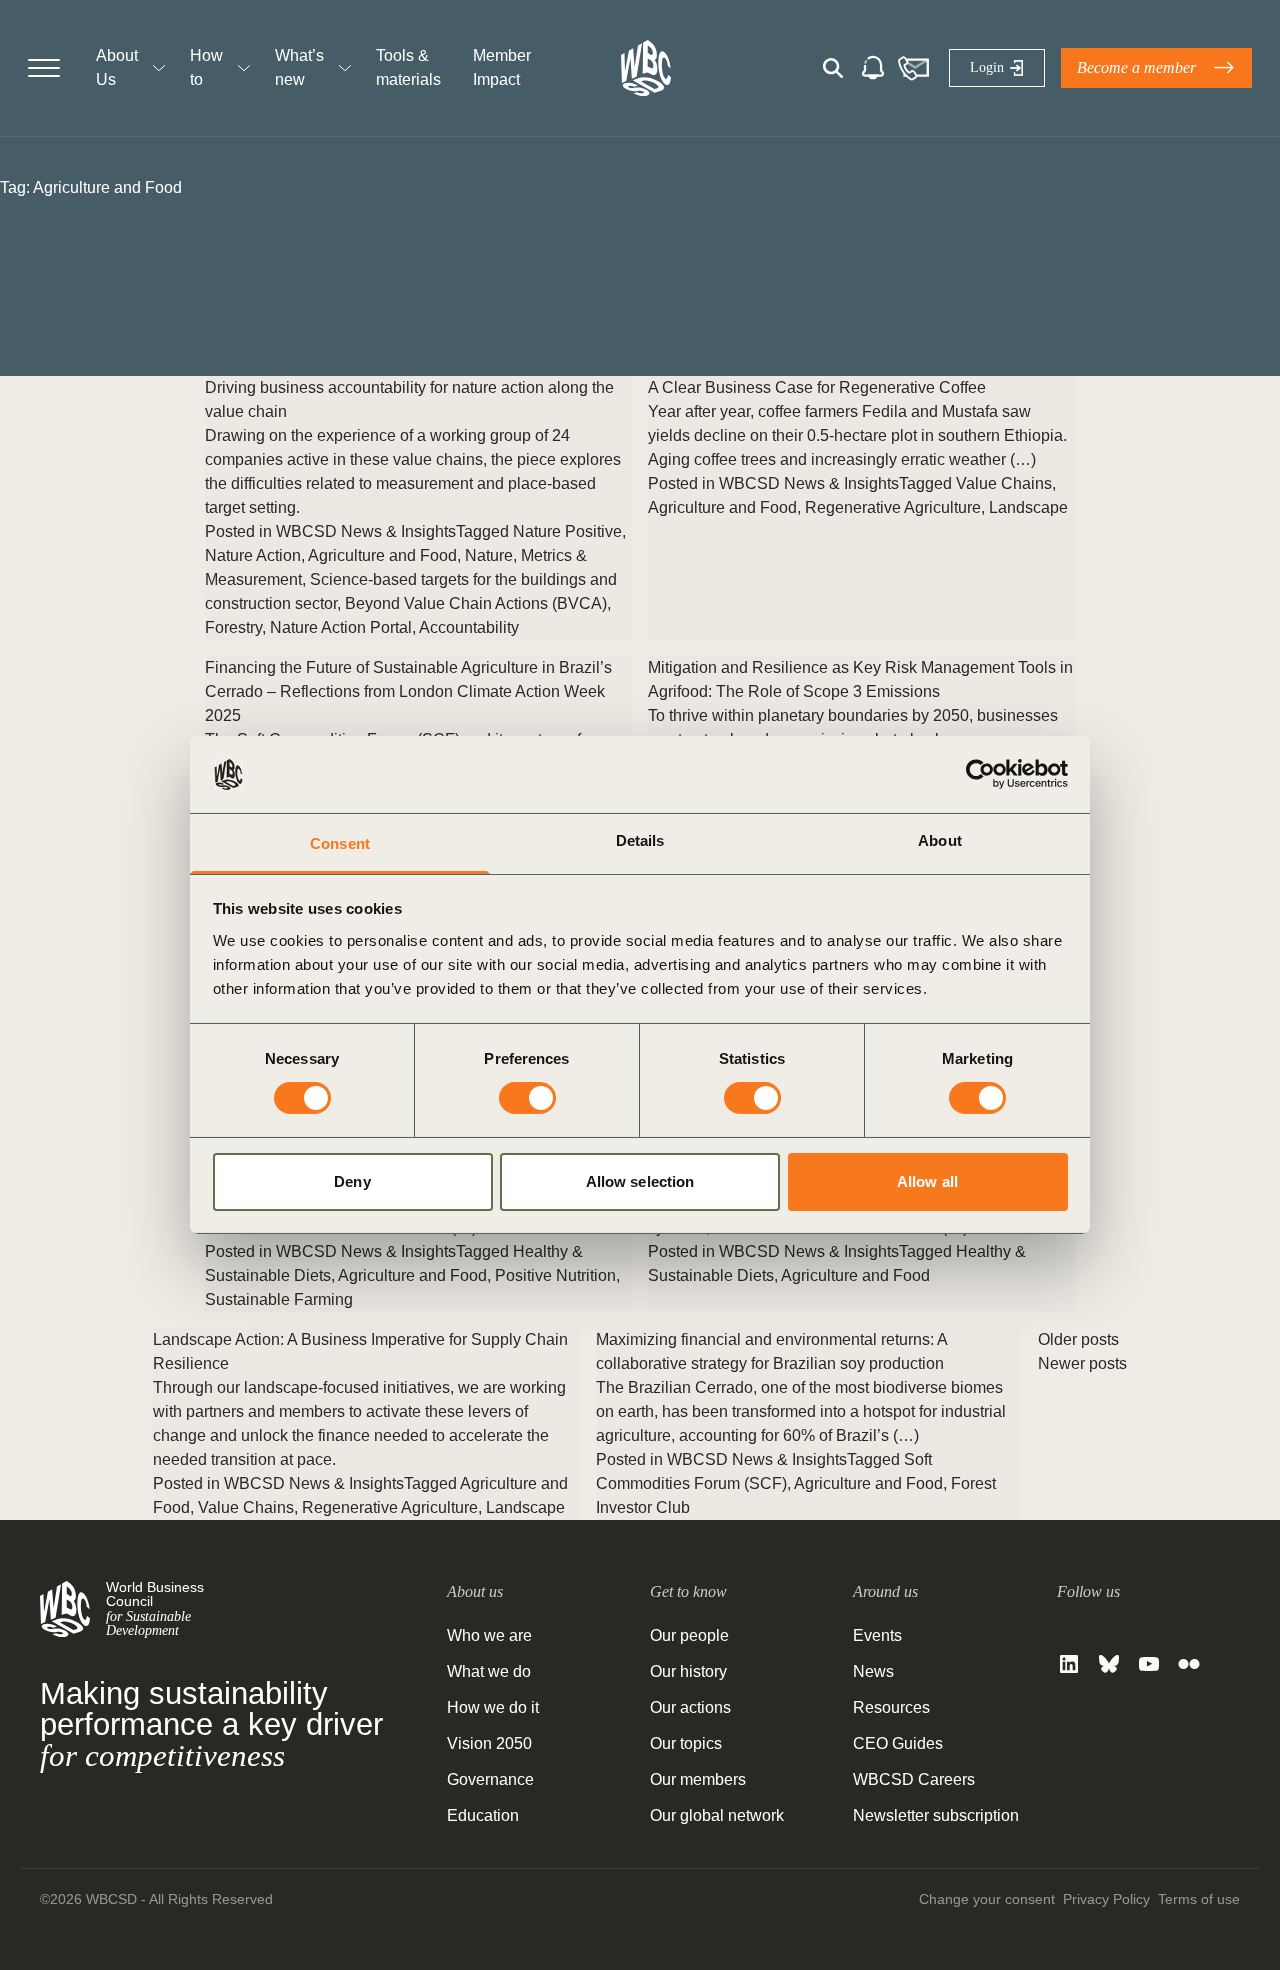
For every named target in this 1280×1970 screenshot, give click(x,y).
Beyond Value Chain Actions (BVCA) (476, 603)
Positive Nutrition (555, 1275)
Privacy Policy (1106, 1899)
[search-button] (833, 68)
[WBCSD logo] (646, 68)
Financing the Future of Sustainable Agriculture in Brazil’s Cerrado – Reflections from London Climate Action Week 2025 (408, 691)
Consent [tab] (340, 843)
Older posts (1078, 1339)
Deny (352, 1181)
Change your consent (987, 1899)
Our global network (717, 1815)
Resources (891, 1707)
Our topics (686, 1743)
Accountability (469, 627)
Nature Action (253, 555)
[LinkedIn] (1069, 1664)
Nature (489, 555)
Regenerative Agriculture (893, 507)
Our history (688, 1671)
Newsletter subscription (936, 1815)
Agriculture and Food (382, 555)
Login (987, 67)
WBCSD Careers (914, 1779)
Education (483, 1815)
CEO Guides (898, 1743)
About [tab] (940, 840)
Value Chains (1004, 483)
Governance (490, 1779)
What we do (489, 1671)
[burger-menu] (44, 68)
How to (206, 67)
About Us (117, 67)
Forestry (233, 627)
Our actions (690, 1707)
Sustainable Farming (279, 1299)
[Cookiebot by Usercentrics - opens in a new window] (980, 774)
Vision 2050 (489, 1743)
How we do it (493, 1707)
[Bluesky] (1109, 1664)
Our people (689, 1635)
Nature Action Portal (341, 627)
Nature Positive (567, 531)
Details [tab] (640, 840)
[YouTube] (1149, 1664)
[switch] (527, 1098)
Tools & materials (408, 67)
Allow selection (640, 1181)
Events (877, 1635)
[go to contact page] (913, 68)
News (873, 1671)
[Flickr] (1189, 1664)
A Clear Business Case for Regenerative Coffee (817, 387)
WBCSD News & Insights (366, 531)
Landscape (1028, 507)
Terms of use (1199, 1899)
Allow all (927, 1181)
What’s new (299, 67)
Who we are (489, 1635)
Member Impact (502, 67)
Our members (698, 1779)
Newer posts (1082, 1363)
